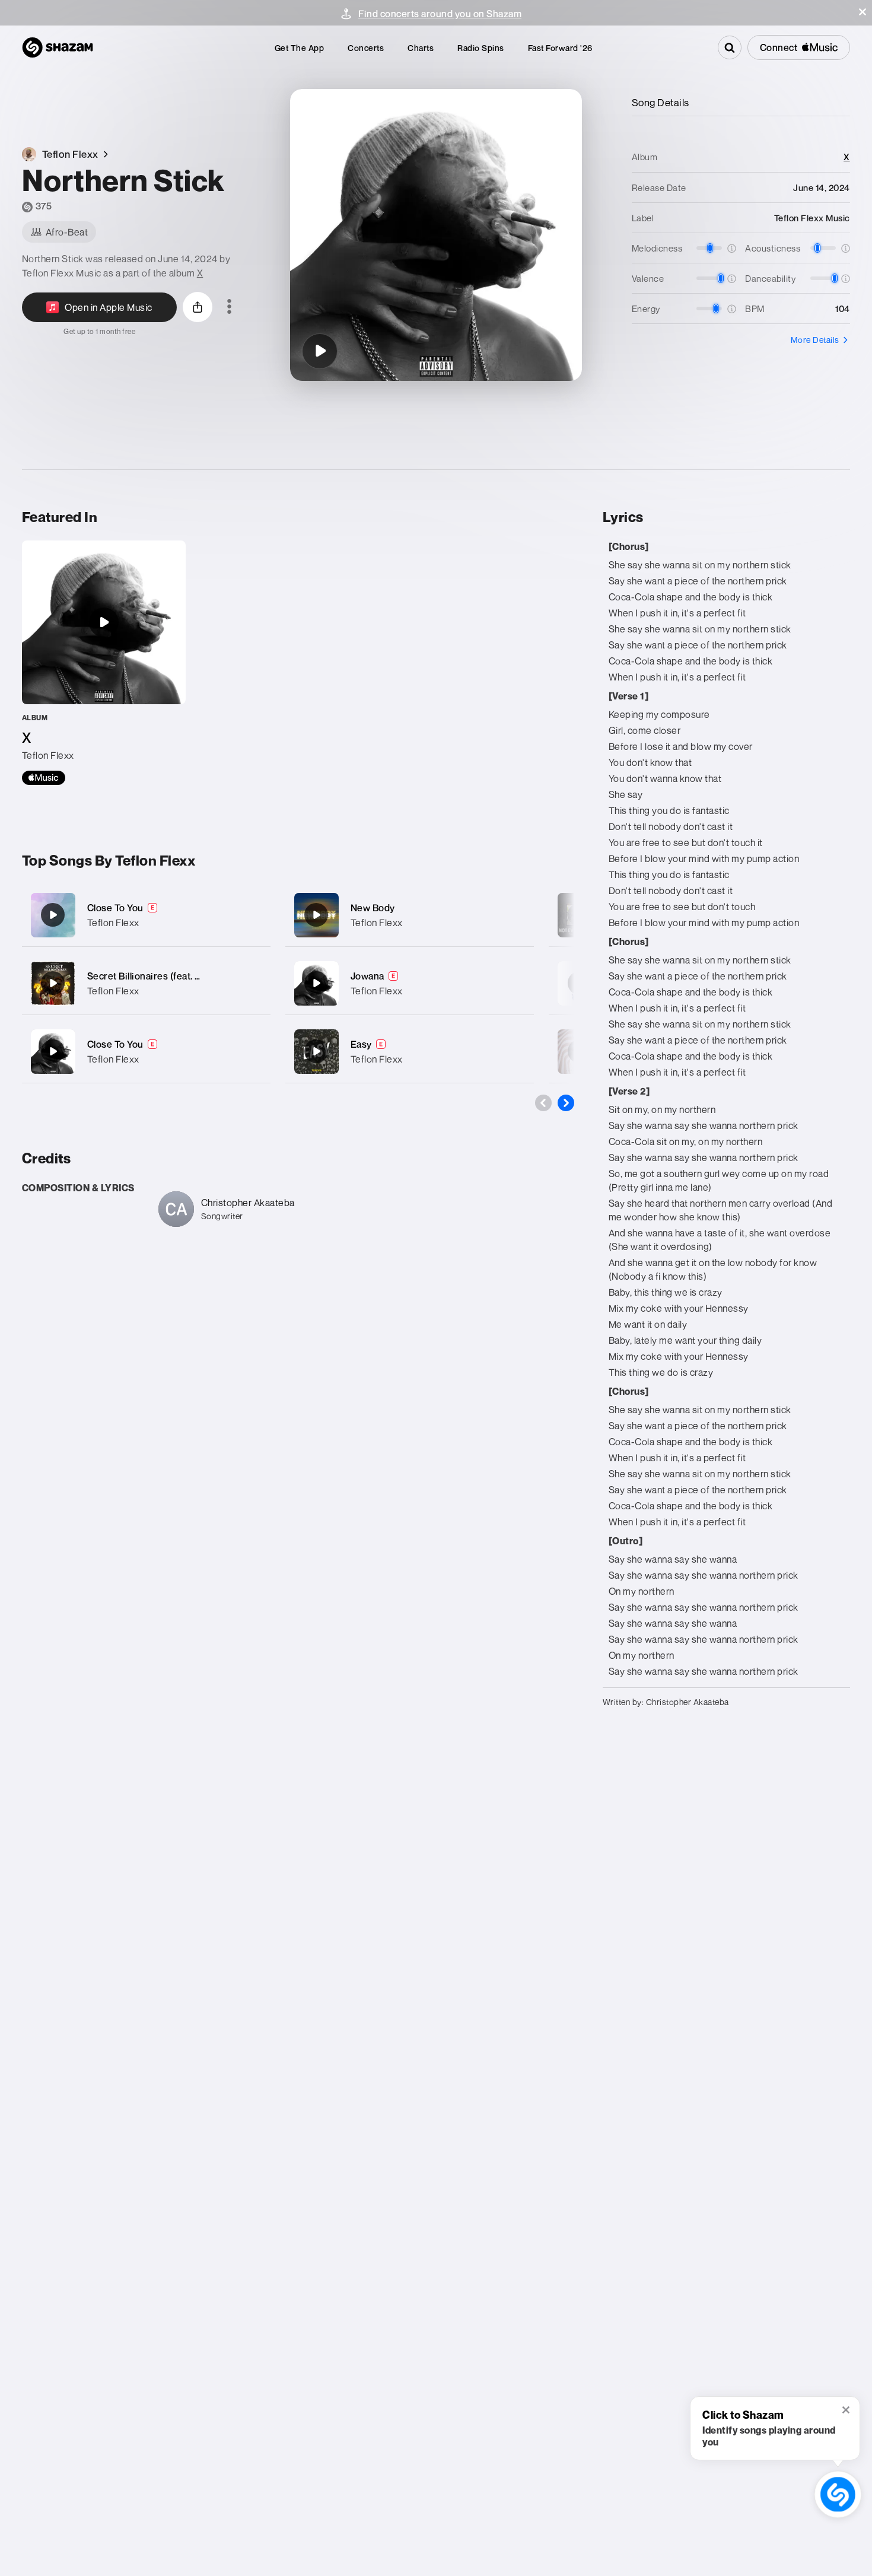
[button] (863, 12)
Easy (361, 1044)
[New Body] (410, 915)
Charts (421, 48)
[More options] (229, 307)
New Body (373, 908)
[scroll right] (566, 1103)
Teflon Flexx (113, 923)
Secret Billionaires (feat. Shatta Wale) (169, 976)
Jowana (367, 976)
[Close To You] (146, 915)
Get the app (300, 48)
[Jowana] (410, 983)
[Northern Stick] (320, 351)
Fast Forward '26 (560, 48)
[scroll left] (543, 1103)
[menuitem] (300, 48)
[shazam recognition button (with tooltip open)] (838, 2494)
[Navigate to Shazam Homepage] (58, 47)
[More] (254, 915)
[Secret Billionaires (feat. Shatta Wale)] (146, 983)
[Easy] (410, 1052)
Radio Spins (481, 48)
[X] (104, 663)
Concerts (366, 48)
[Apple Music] (44, 778)
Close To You (115, 908)
